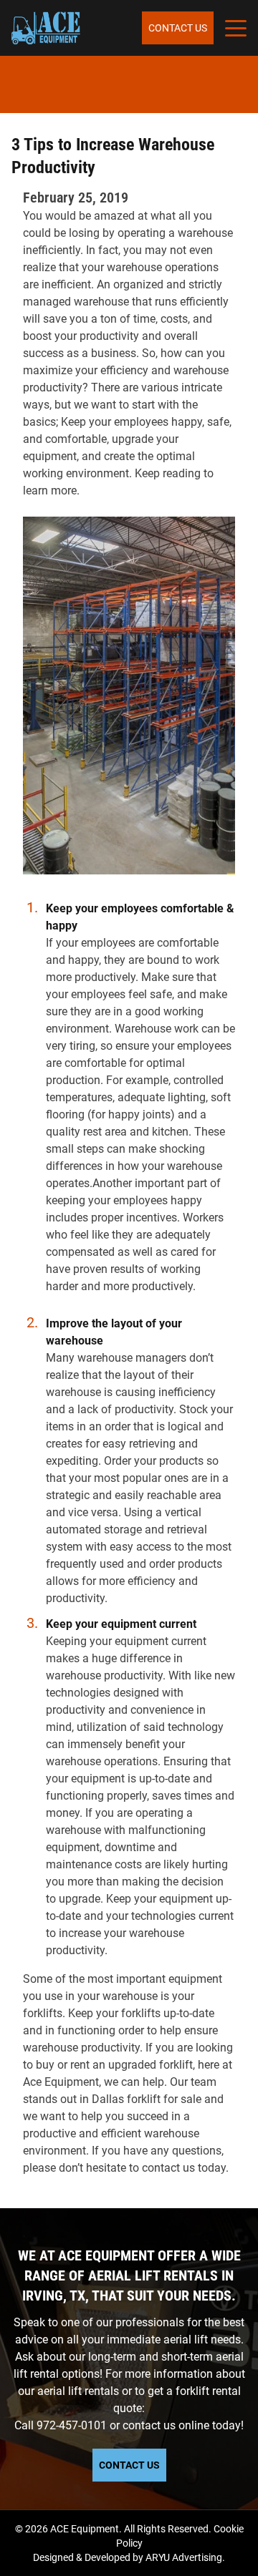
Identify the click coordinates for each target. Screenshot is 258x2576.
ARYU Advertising (184, 2557)
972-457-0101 (72, 2425)
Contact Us (178, 28)
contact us (149, 2425)
